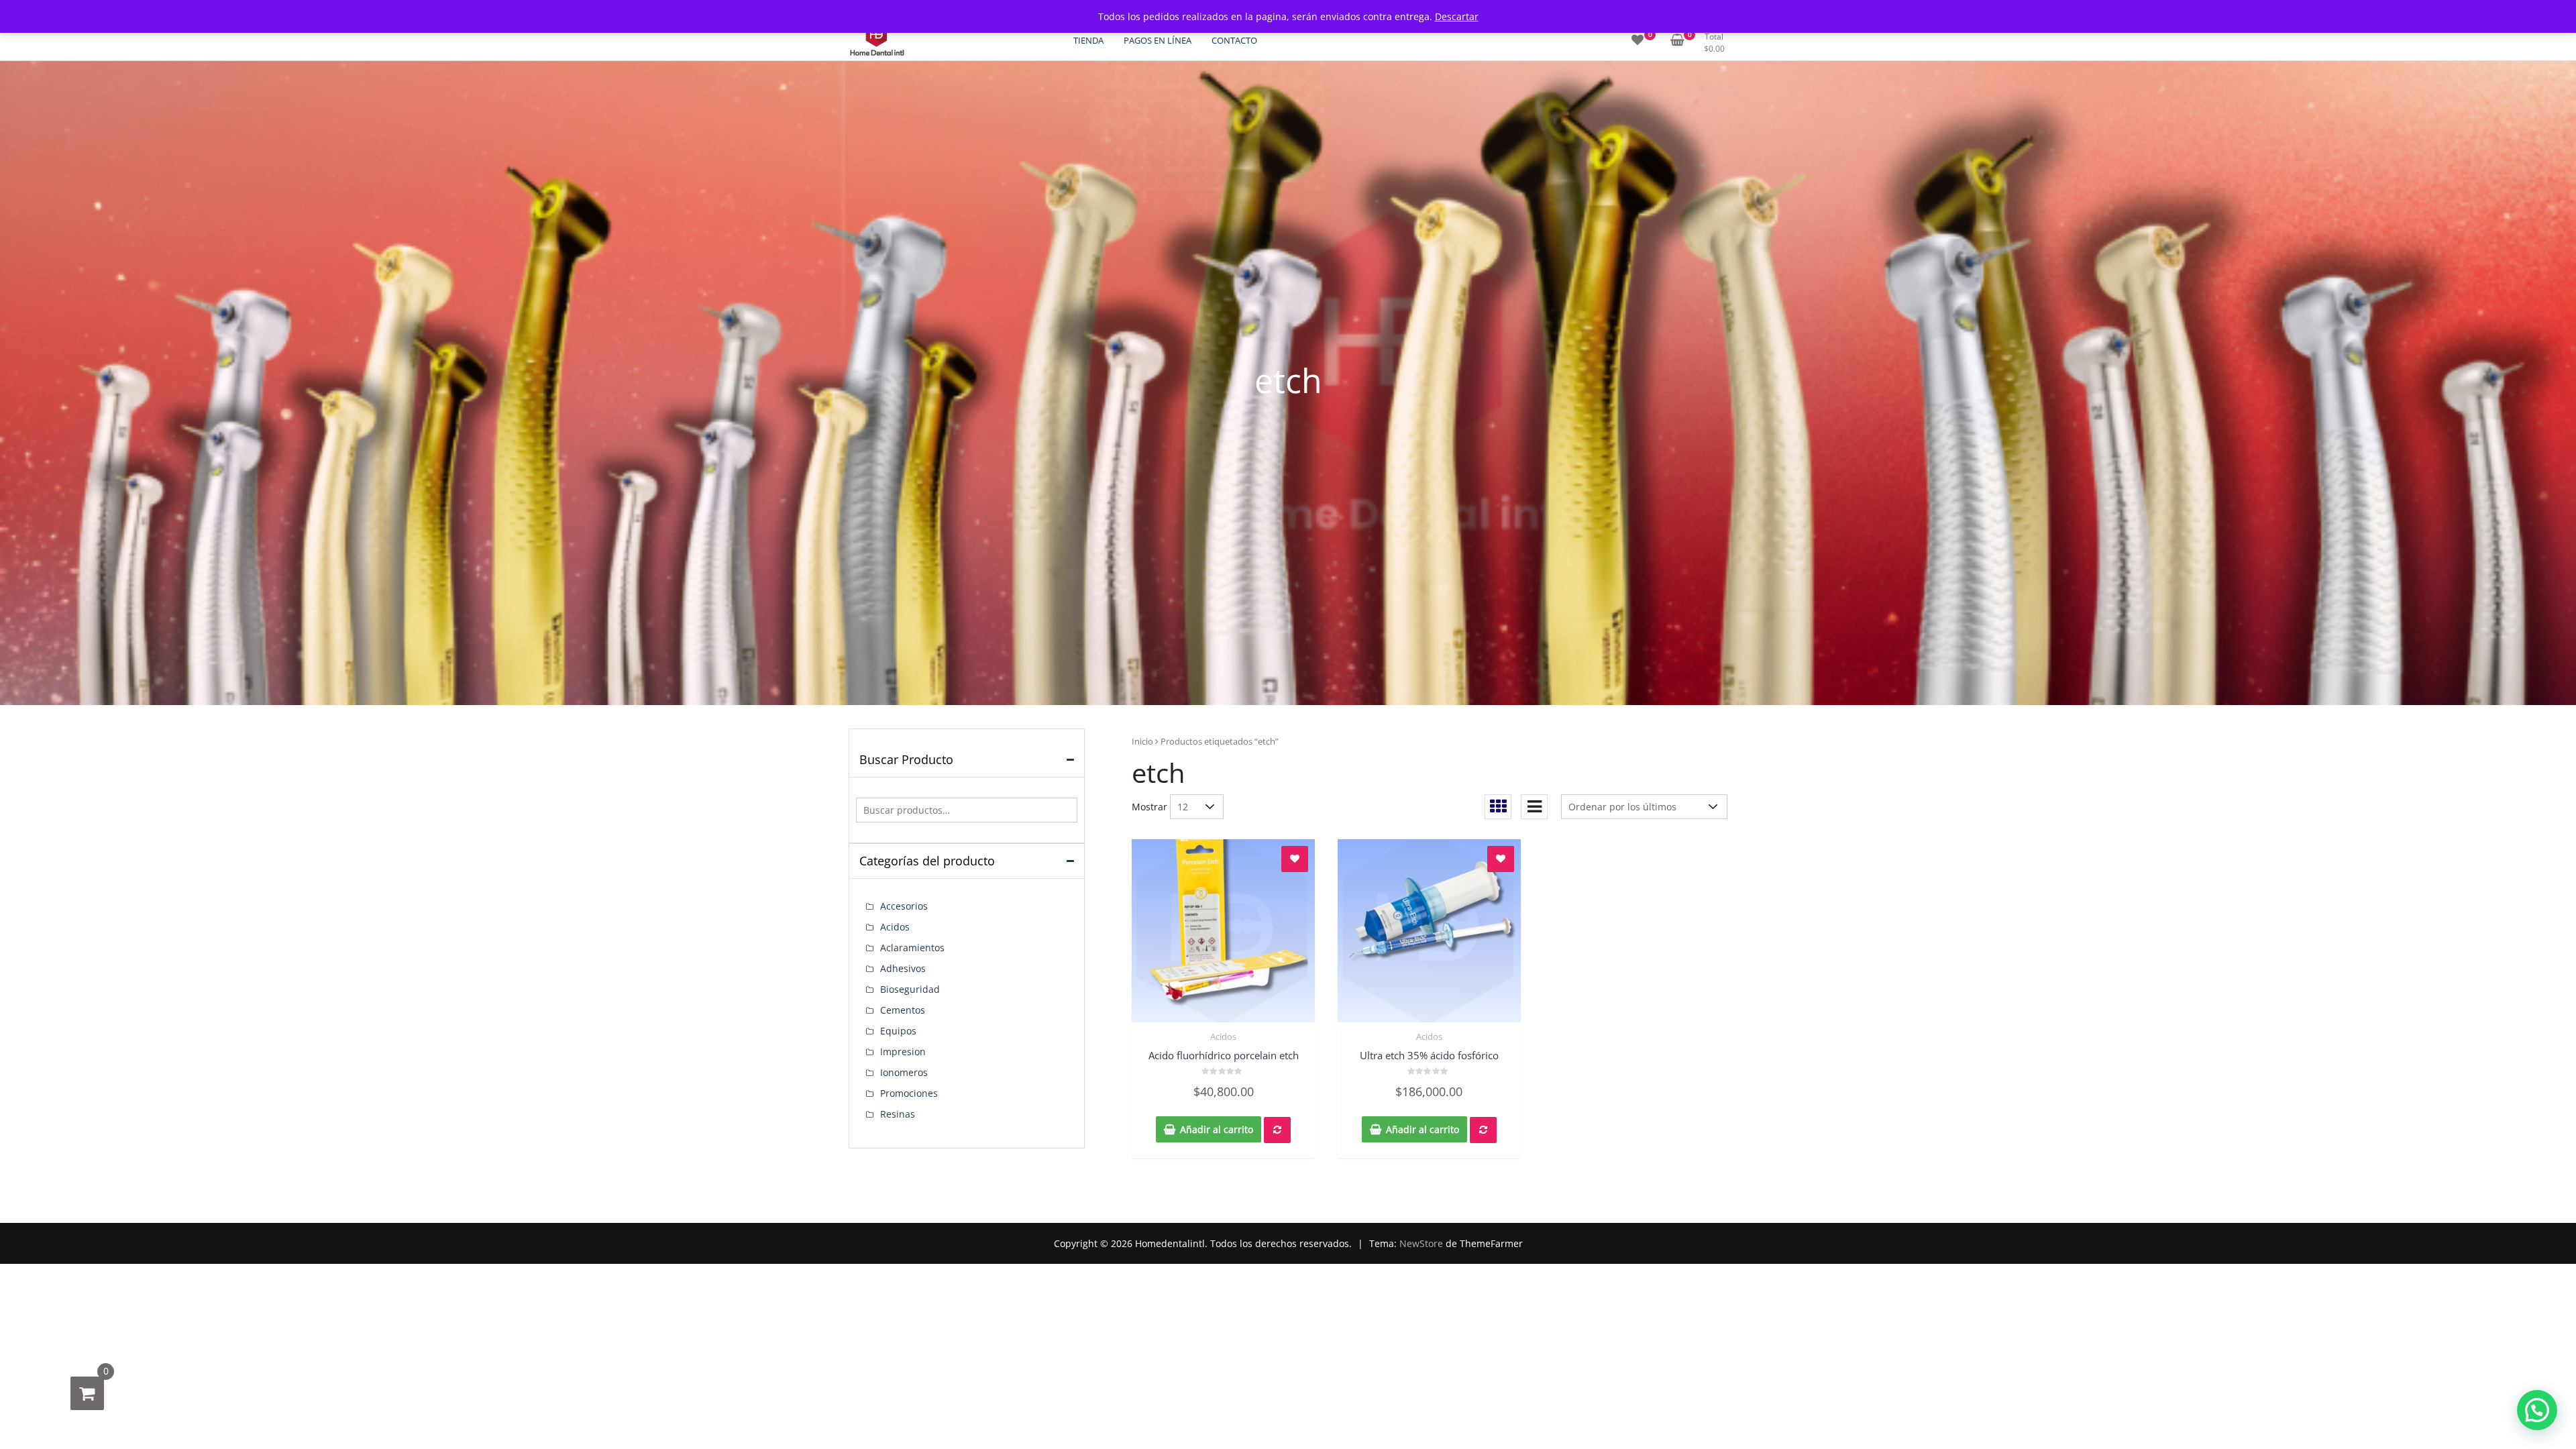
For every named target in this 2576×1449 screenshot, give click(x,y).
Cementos (903, 1010)
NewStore (1421, 1243)
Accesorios (904, 906)
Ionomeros (904, 1072)
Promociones (909, 1093)
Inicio (1142, 741)
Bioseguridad (910, 989)
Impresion (903, 1052)
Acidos (1223, 1036)
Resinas (898, 1114)
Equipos (898, 1031)
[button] (2537, 1410)
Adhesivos (903, 968)
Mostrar (1149, 807)
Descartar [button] (1457, 16)
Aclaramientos (912, 948)
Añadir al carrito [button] (1217, 1129)
